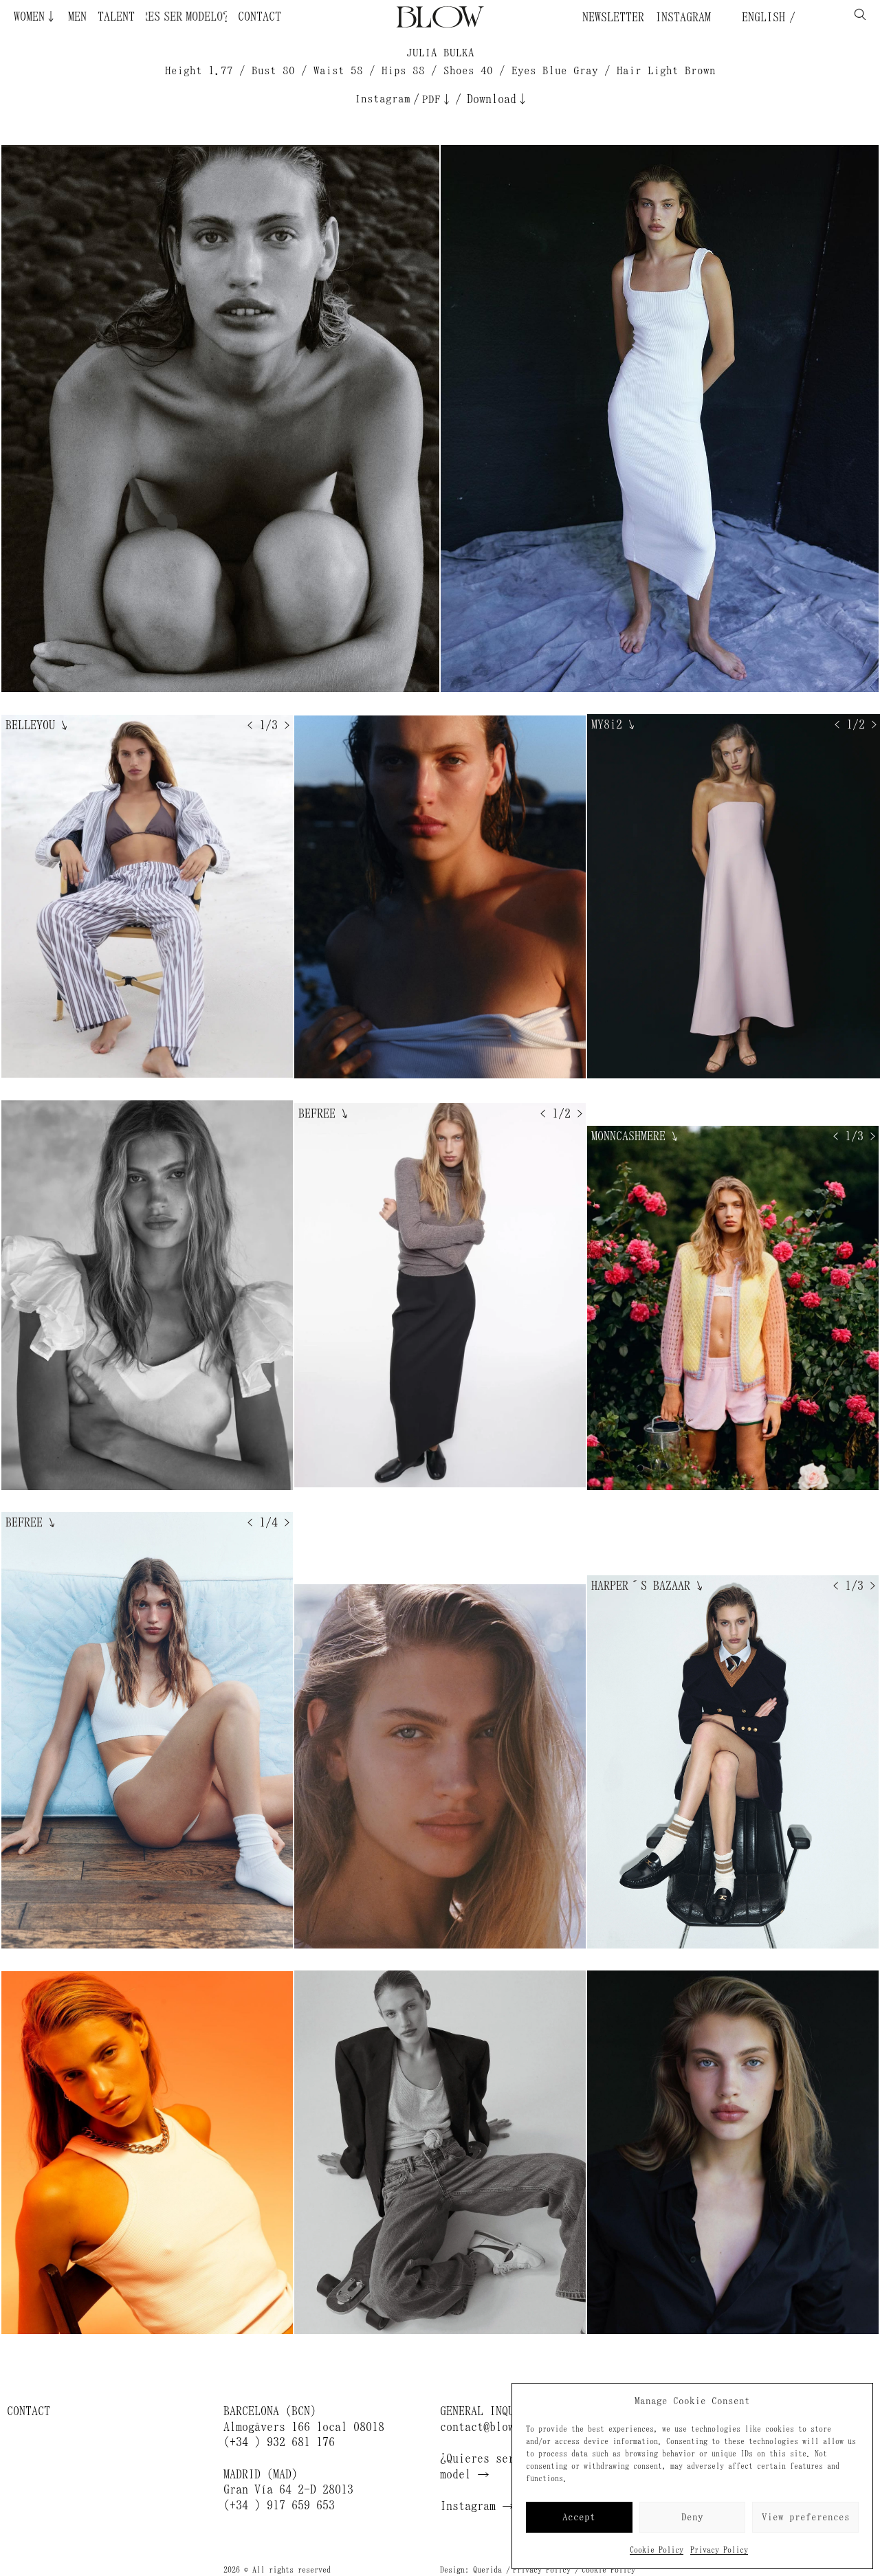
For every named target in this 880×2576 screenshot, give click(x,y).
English (760, 17)
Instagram (683, 17)
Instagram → (477, 2506)
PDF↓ (437, 99)
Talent (116, 16)
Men (77, 16)
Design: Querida (471, 2570)
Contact (260, 16)
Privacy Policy (719, 2550)
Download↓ (498, 99)
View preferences (806, 2517)
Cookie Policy (657, 2550)
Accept (579, 2517)
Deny (692, 2517)
